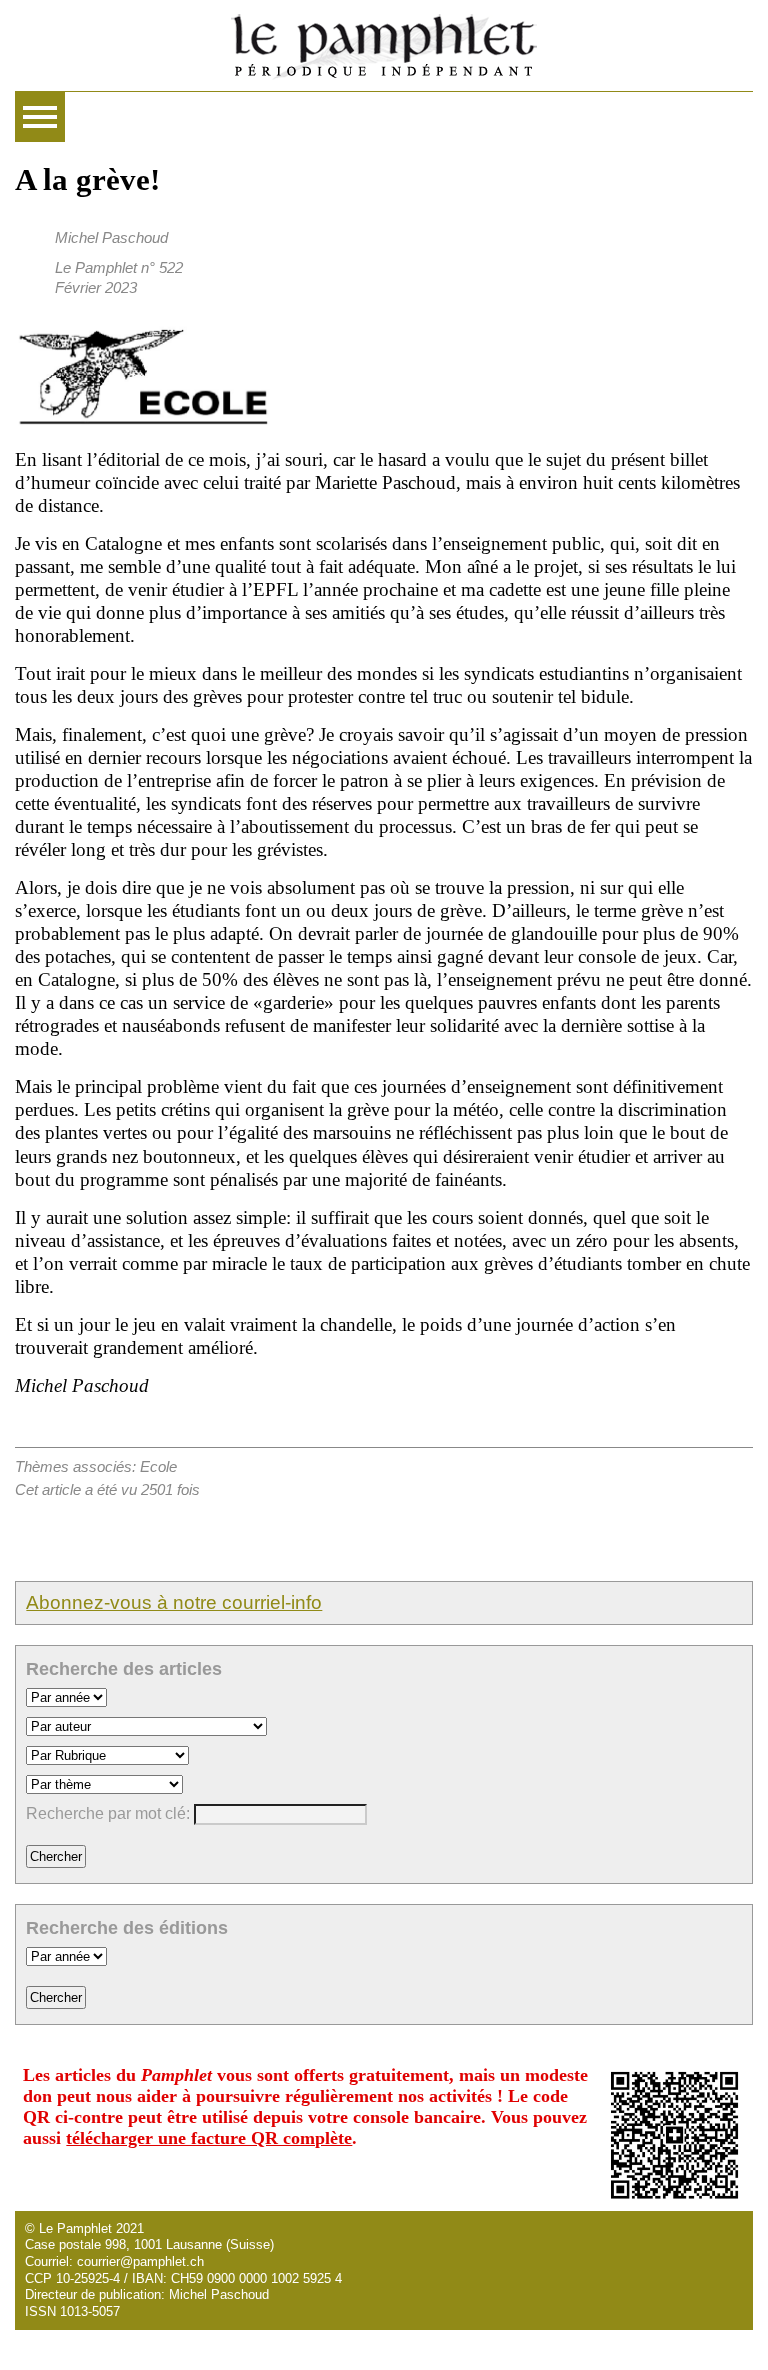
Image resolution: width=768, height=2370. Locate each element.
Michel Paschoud (111, 237)
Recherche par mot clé (106, 1813)
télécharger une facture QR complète (209, 2138)
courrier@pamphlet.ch (140, 2261)
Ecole (158, 1466)
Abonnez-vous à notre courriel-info (174, 1602)
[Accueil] (383, 45)
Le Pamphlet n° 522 (119, 267)
